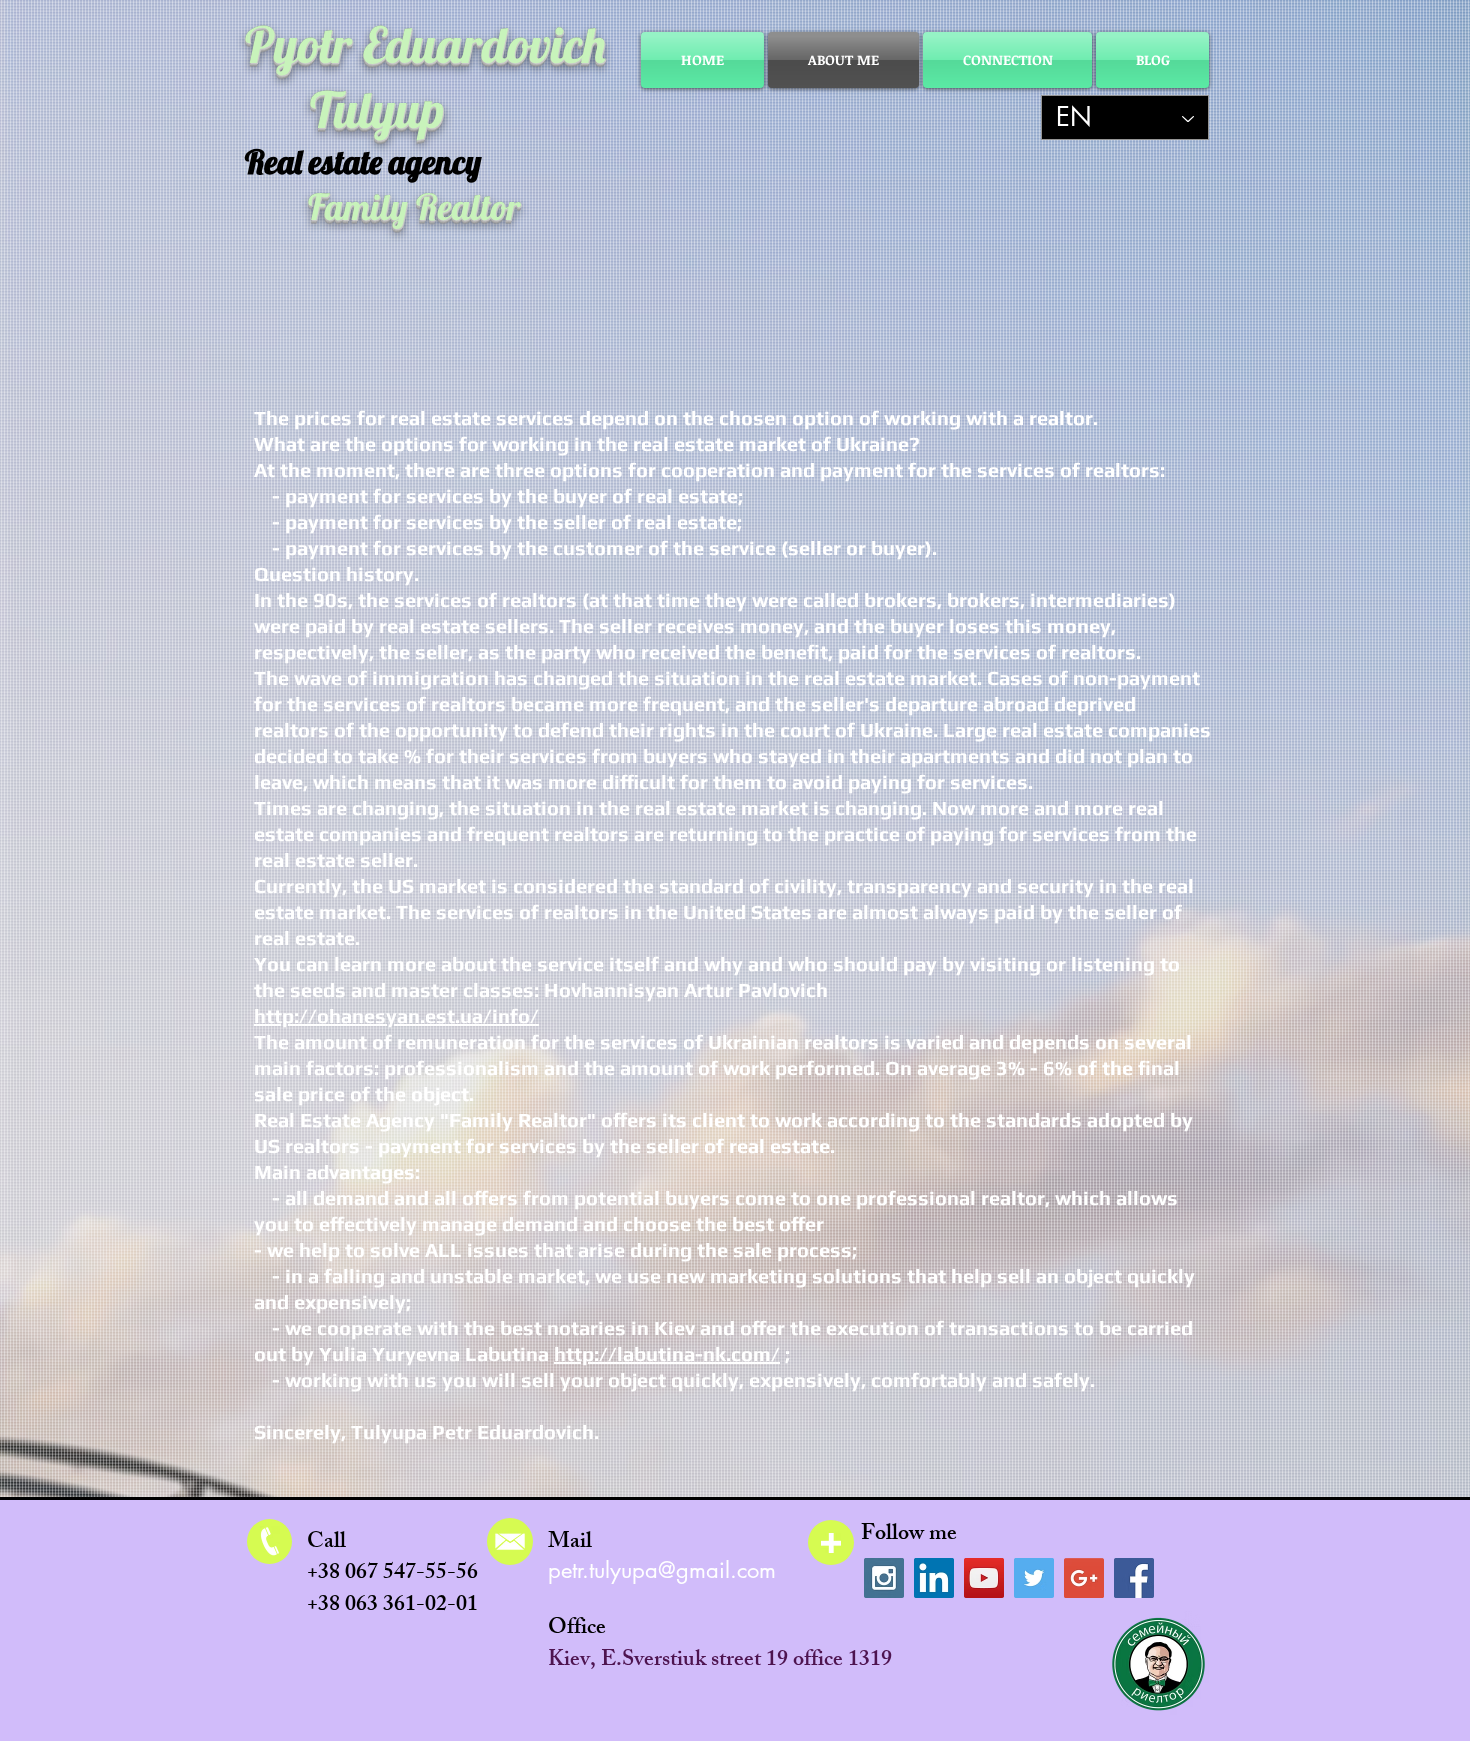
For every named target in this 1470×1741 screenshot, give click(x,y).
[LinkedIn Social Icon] (934, 1578)
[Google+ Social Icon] (1084, 1578)
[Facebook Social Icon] (1134, 1578)
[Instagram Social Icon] (884, 1578)
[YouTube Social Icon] (984, 1578)
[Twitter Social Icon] (1034, 1578)
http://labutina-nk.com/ (667, 1353)
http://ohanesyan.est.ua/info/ (396, 1015)
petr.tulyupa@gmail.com (662, 1570)
